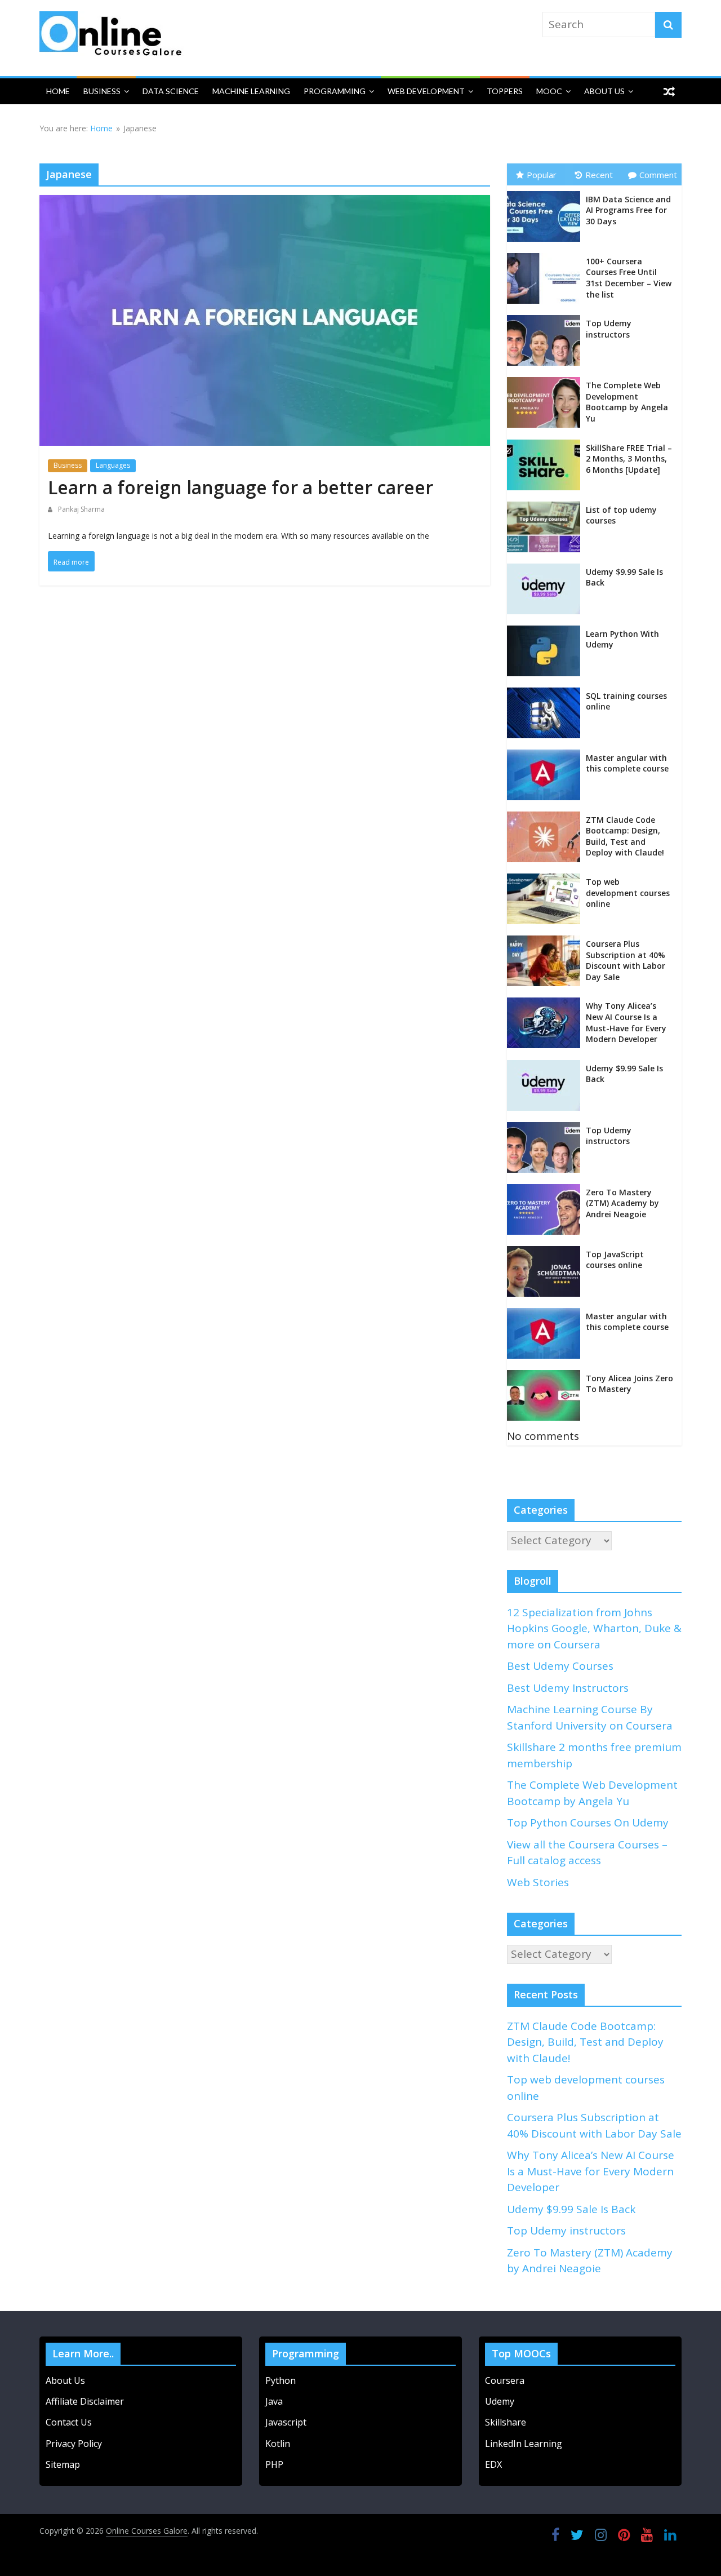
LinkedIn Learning (524, 2444)
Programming (335, 91)
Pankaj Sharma (81, 509)
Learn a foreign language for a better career (241, 487)
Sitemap (63, 2464)
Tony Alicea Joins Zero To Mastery (629, 1384)
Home (58, 91)
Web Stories (538, 1882)
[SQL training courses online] (546, 691)
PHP (274, 2464)
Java (274, 2401)
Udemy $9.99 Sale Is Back (571, 2209)
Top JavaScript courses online (615, 1260)
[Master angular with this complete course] (546, 753)
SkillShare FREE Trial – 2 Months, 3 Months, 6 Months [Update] (629, 459)
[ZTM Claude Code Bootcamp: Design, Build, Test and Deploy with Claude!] (546, 815)
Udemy (501, 2401)
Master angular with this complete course (627, 763)
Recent (599, 175)
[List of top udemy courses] (546, 506)
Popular (542, 175)
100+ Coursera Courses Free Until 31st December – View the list (629, 278)
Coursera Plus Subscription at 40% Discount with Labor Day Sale (626, 960)
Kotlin (278, 2444)
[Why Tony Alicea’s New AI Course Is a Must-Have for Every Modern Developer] (546, 1001)
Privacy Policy (74, 2444)
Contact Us (69, 2422)
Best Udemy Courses (560, 1666)
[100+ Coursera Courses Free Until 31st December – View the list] (546, 257)
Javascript (286, 2422)
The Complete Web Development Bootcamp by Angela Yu (627, 402)
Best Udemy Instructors (568, 1688)
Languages (113, 465)
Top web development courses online (628, 893)
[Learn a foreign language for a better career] (265, 205)
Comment (658, 175)
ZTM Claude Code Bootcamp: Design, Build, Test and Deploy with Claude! (625, 836)
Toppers (505, 91)
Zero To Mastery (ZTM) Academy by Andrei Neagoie (622, 1203)
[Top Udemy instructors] (546, 319)
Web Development (426, 91)
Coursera (505, 2380)
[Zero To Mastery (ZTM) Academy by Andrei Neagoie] (546, 1188)
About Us (604, 91)
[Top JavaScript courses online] (546, 1250)
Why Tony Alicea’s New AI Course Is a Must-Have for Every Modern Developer (626, 1022)
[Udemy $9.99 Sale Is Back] (546, 567)
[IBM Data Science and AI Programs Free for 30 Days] (546, 195)
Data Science (171, 91)
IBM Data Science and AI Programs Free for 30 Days (628, 210)
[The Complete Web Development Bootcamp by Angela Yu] (546, 381)
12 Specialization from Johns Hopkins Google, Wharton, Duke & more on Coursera (594, 1628)
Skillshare (506, 2422)
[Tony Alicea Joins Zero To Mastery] (546, 1374)
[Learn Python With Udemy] (546, 629)
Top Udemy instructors (609, 329)
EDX (493, 2464)
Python (281, 2380)
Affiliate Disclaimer (85, 2401)
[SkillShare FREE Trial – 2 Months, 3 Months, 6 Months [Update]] (546, 444)
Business (102, 91)
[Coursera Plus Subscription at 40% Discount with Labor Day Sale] (546, 939)
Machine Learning (251, 91)
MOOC (549, 91)
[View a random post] (669, 91)
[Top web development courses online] (546, 877)
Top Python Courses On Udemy (588, 1823)
